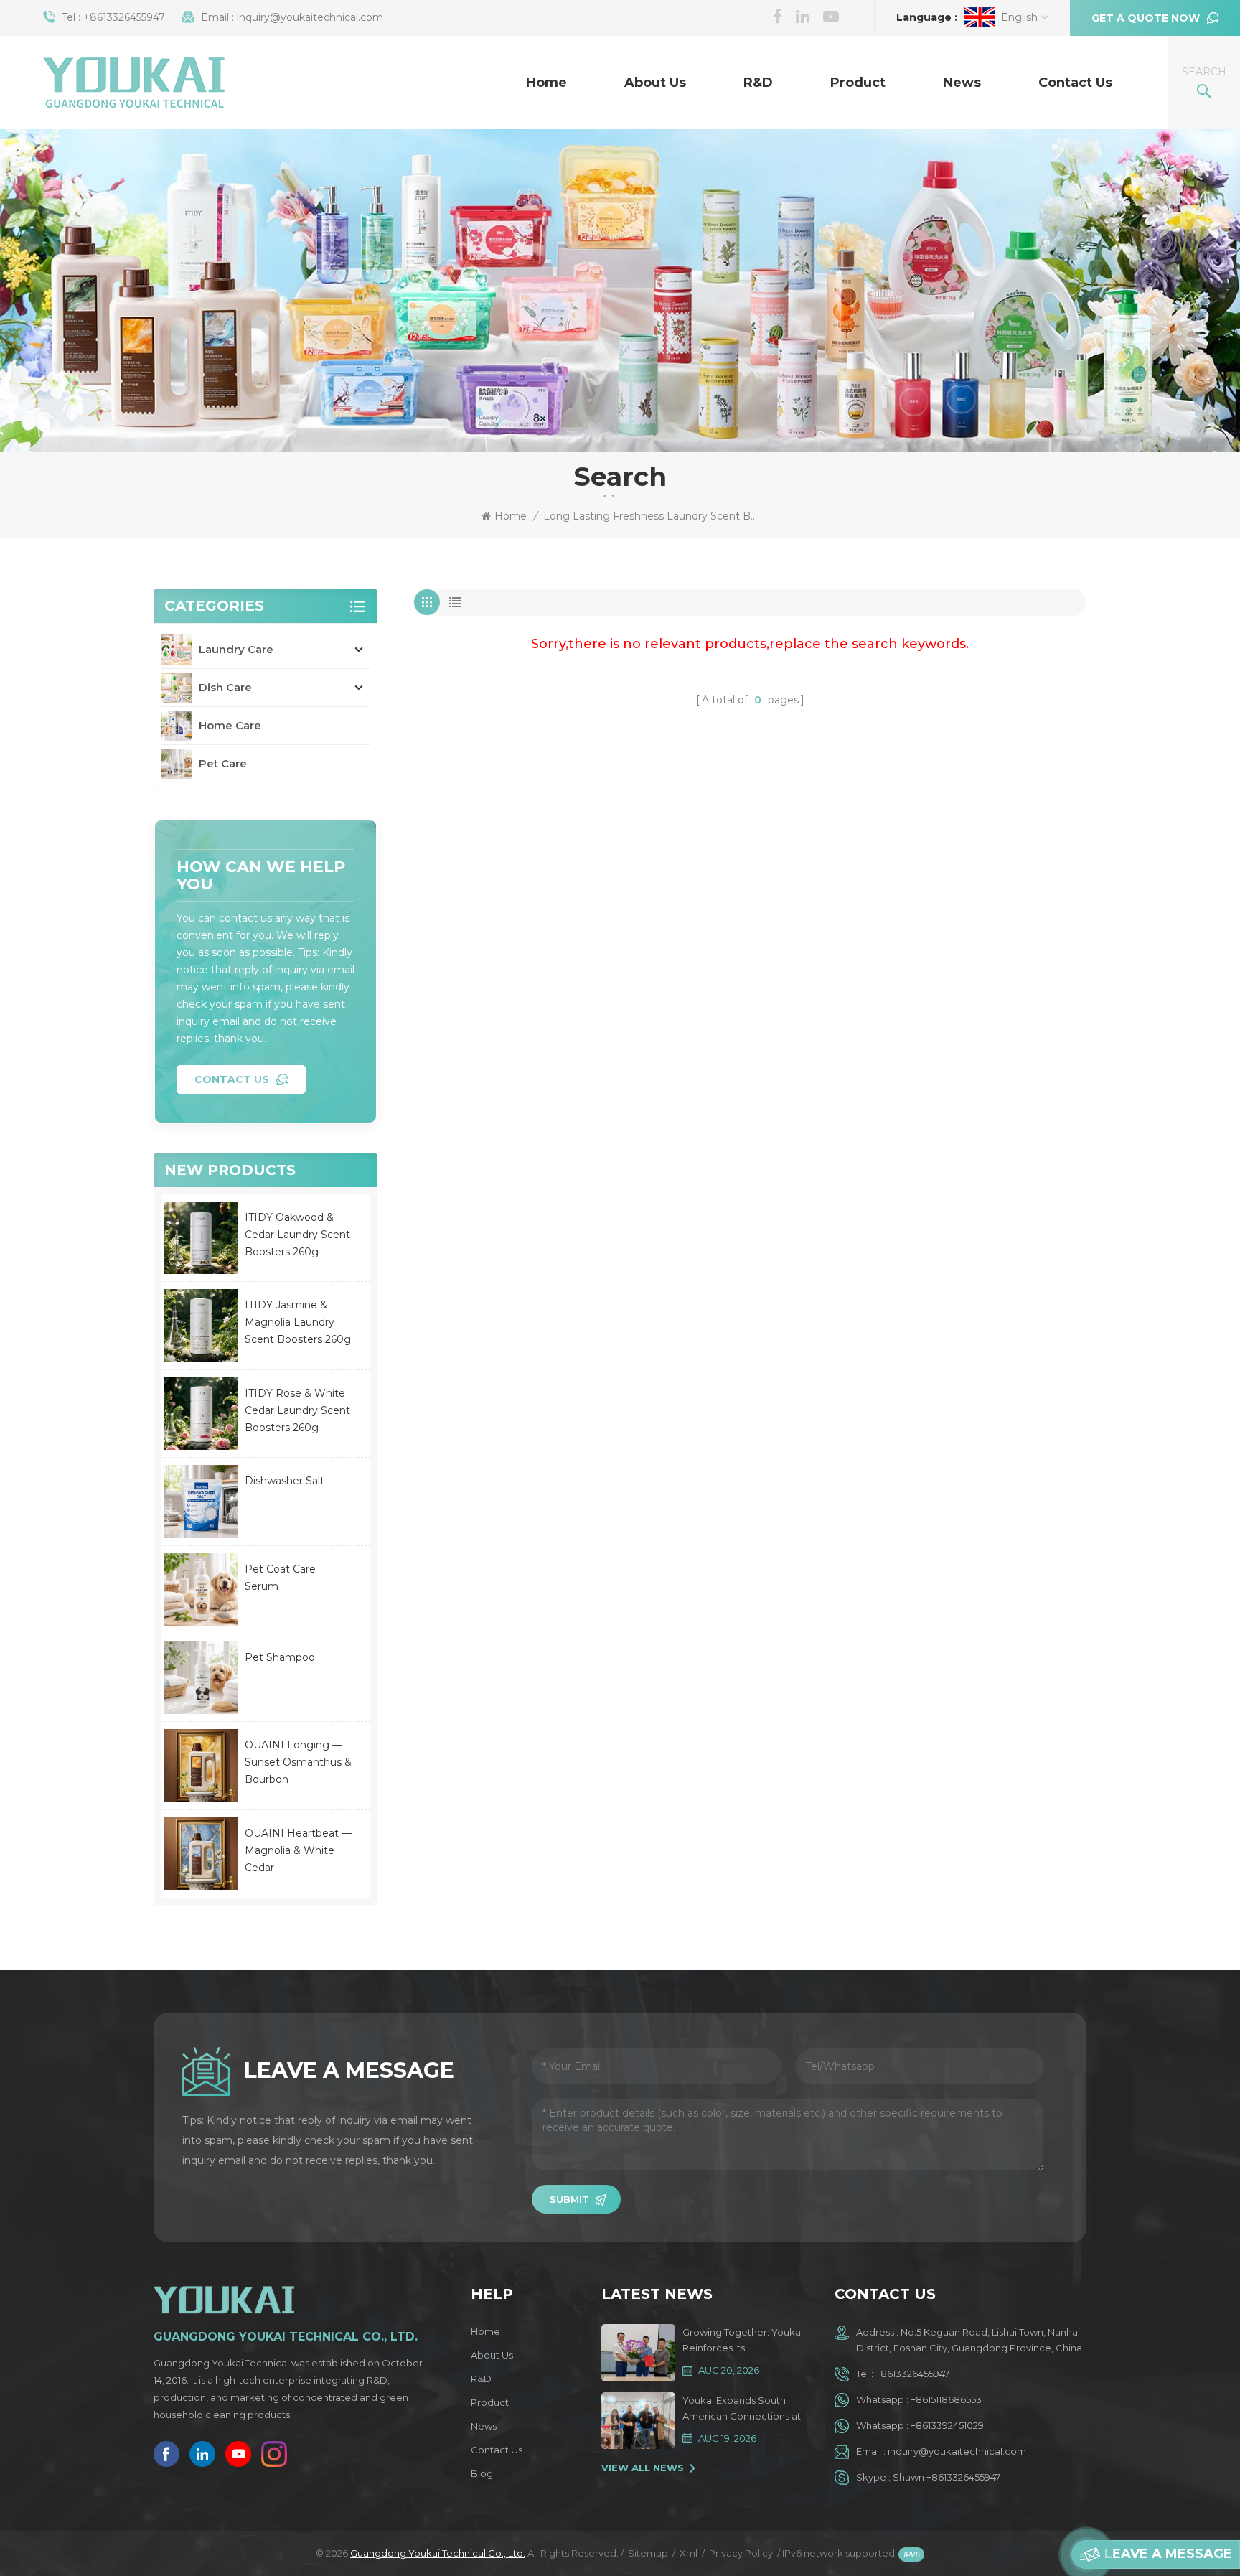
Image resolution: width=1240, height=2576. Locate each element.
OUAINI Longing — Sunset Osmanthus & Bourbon (298, 1762)
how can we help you (261, 875)
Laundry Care (236, 649)
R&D (758, 83)
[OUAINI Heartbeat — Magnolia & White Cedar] (201, 1854)
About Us (655, 83)
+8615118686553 (946, 2399)
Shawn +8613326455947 (947, 2477)
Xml (689, 2553)
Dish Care (225, 687)
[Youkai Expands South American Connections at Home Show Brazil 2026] (638, 2421)
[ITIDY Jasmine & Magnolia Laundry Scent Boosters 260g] (201, 1326)
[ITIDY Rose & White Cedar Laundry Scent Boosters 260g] (201, 1414)
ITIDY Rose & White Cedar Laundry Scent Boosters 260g (297, 1410)
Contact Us (1075, 83)
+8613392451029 (947, 2425)
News (962, 83)
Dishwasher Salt (285, 1481)
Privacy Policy (741, 2553)
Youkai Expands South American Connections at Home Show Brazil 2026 (742, 2409)
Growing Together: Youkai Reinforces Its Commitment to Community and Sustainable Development (744, 2341)
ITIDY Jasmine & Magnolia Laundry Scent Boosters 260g (298, 1322)
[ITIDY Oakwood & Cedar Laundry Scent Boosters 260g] (201, 1238)
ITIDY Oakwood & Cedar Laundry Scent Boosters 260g (297, 1235)
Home (546, 83)
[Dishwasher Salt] (201, 1502)
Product (858, 83)
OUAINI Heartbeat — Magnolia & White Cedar (298, 1850)
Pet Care (223, 763)
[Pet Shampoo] (201, 1678)
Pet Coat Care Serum (280, 1578)
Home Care (230, 725)
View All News (643, 2468)
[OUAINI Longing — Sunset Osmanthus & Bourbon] (201, 1766)
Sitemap (648, 2553)
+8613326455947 (124, 17)
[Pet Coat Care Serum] (201, 1590)
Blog (482, 2473)
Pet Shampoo (280, 1657)
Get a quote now (1146, 18)
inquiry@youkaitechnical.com (310, 17)
